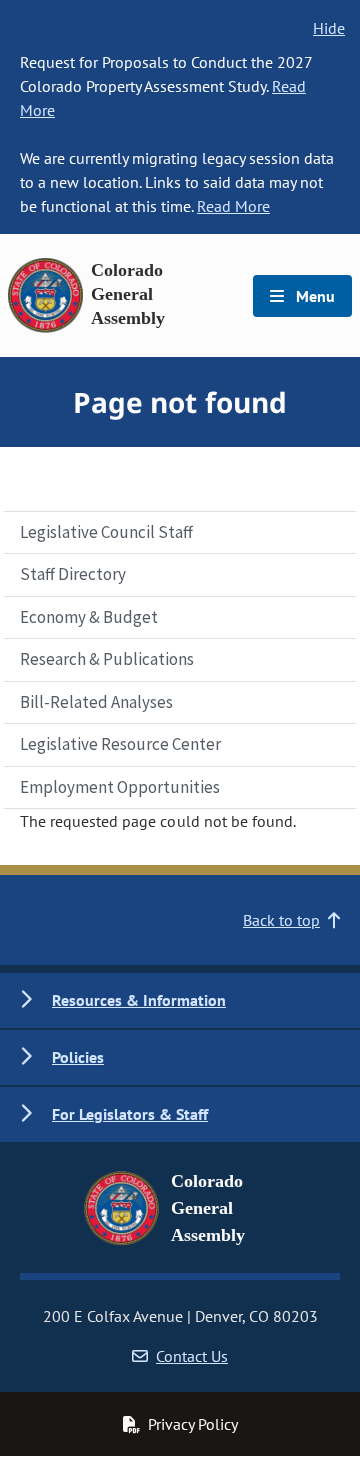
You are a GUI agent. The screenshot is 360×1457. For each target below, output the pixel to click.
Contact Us (192, 1356)
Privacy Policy (193, 1424)
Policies (78, 1057)
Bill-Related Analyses (96, 702)
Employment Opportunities (120, 787)
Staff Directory (73, 574)
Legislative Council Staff (106, 532)
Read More (233, 206)
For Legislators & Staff (130, 1114)
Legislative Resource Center (120, 744)
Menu (313, 296)
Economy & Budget (89, 617)
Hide (329, 28)
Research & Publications (107, 659)
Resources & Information (139, 1000)
